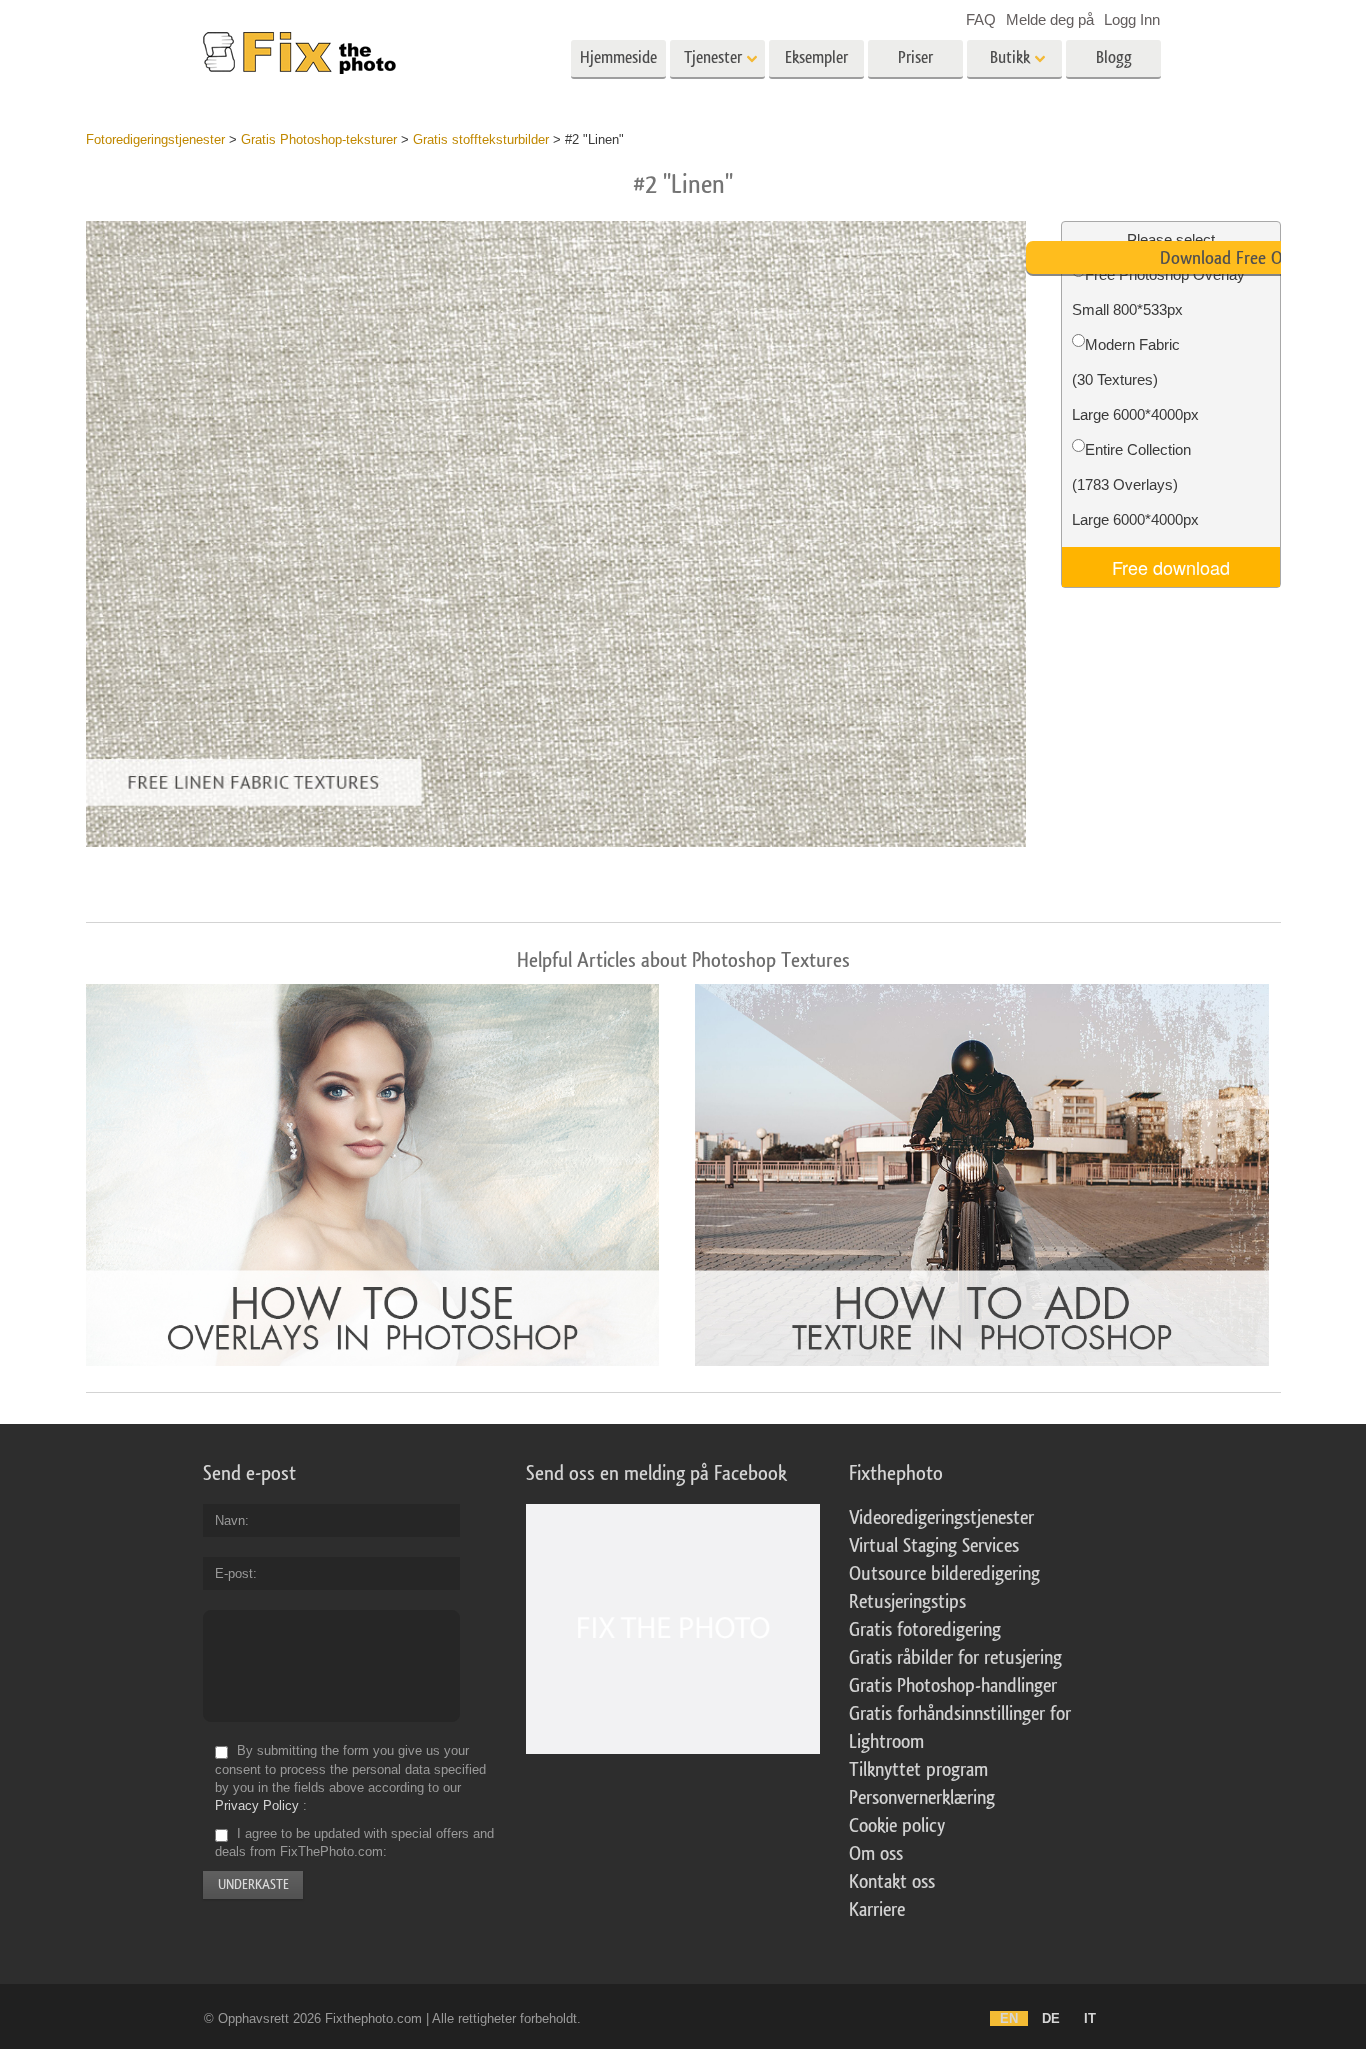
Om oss (876, 1854)
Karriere (877, 1910)
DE (1051, 2018)
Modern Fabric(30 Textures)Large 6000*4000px (1135, 379)
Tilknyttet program (918, 1770)
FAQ (981, 19)
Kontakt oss (892, 1882)
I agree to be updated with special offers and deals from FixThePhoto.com (354, 1842)
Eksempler (816, 57)
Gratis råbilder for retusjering (955, 1658)
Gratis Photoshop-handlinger (953, 1686)
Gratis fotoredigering (925, 1630)
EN (1009, 2018)
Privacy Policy (257, 1805)
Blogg (1114, 57)
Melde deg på (1050, 19)
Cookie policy (897, 1826)
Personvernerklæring (922, 1798)
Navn (230, 1520)
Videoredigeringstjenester (941, 1518)
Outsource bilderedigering (944, 1574)
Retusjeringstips (907, 1602)
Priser (915, 57)
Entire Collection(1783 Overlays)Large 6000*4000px (1135, 484)
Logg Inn (1132, 19)
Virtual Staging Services (934, 1546)
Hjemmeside (618, 57)
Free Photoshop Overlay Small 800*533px (1158, 292)
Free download (1171, 567)
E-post (234, 1573)
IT (1090, 2018)
